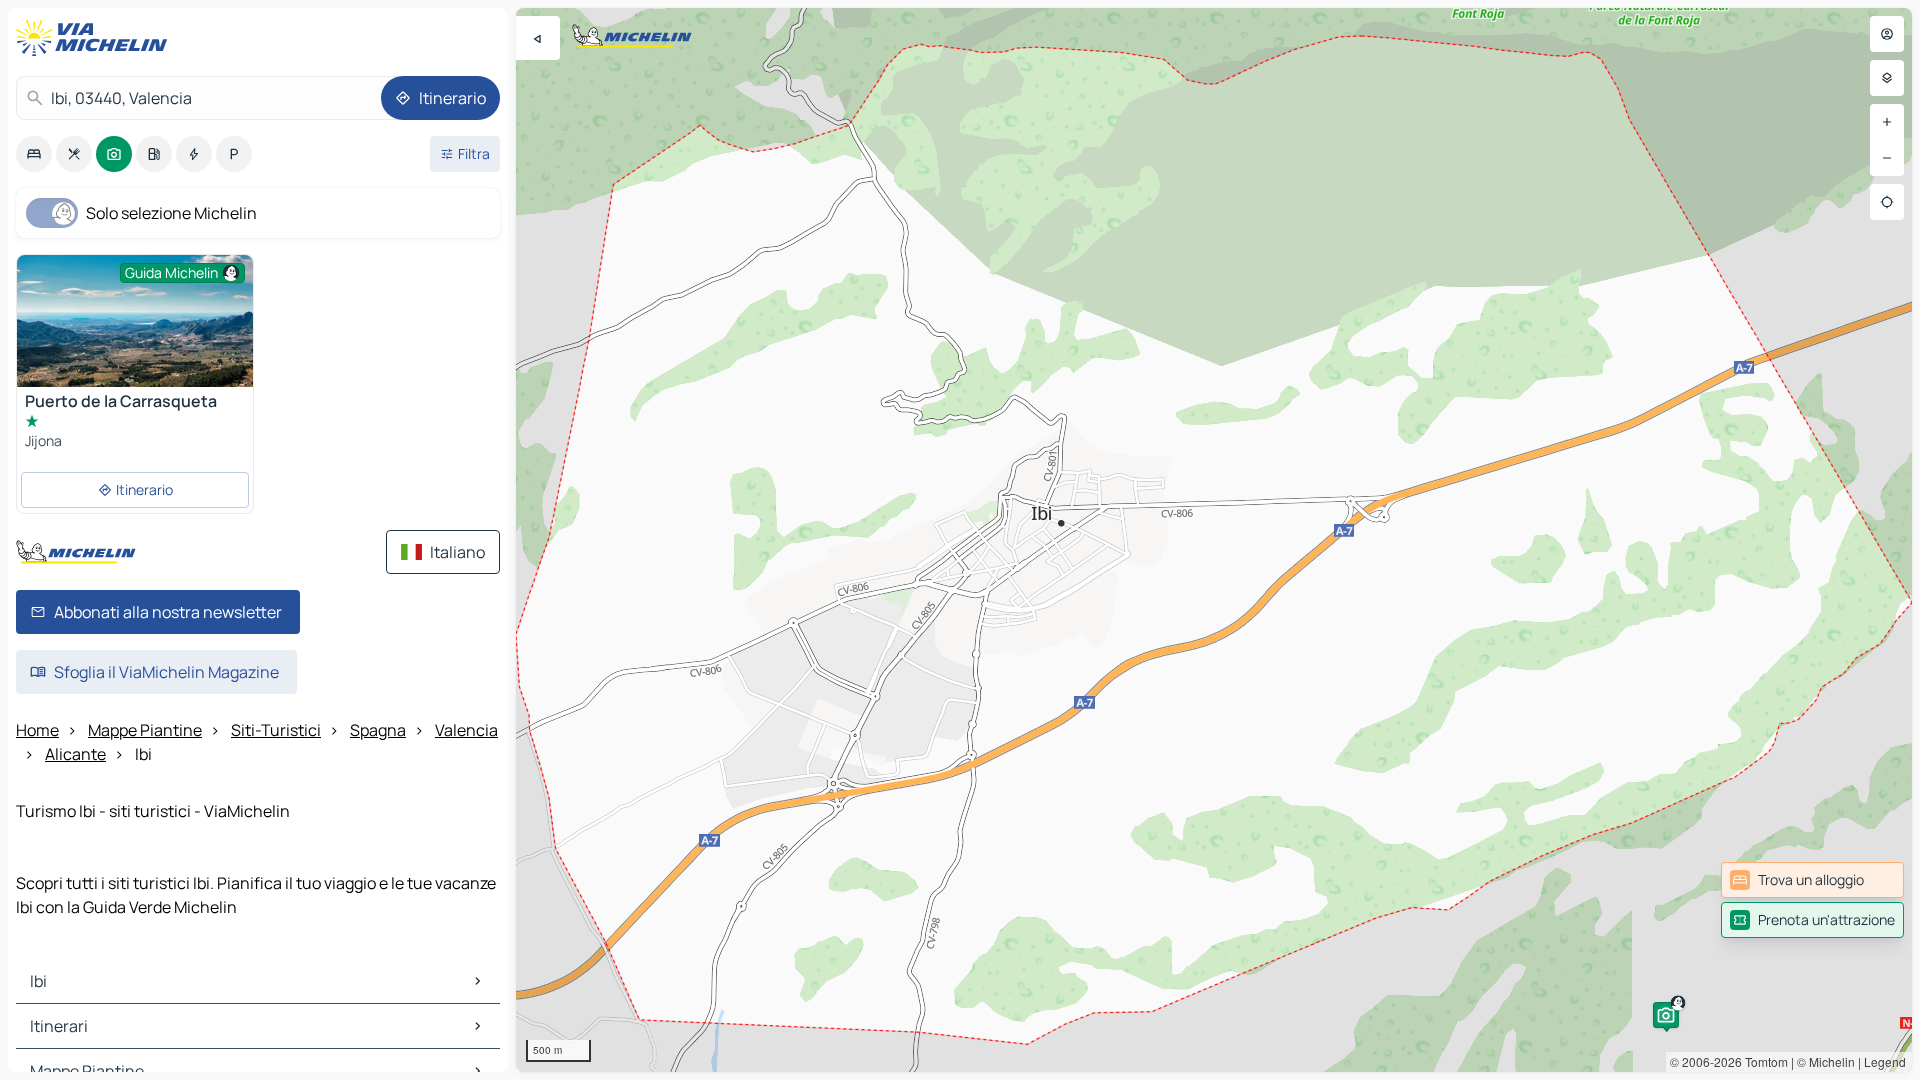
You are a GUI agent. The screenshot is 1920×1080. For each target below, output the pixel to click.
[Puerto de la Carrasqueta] (135, 334)
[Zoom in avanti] (1887, 122)
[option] (34, 154)
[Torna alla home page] (96, 38)
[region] (1214, 540)
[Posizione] (1887, 202)
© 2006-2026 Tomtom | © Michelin (1762, 1061)
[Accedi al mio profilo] (1887, 34)
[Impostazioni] (1887, 78)
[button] (1666, 1015)
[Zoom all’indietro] (1887, 158)
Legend (1885, 1061)
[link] (1812, 880)
